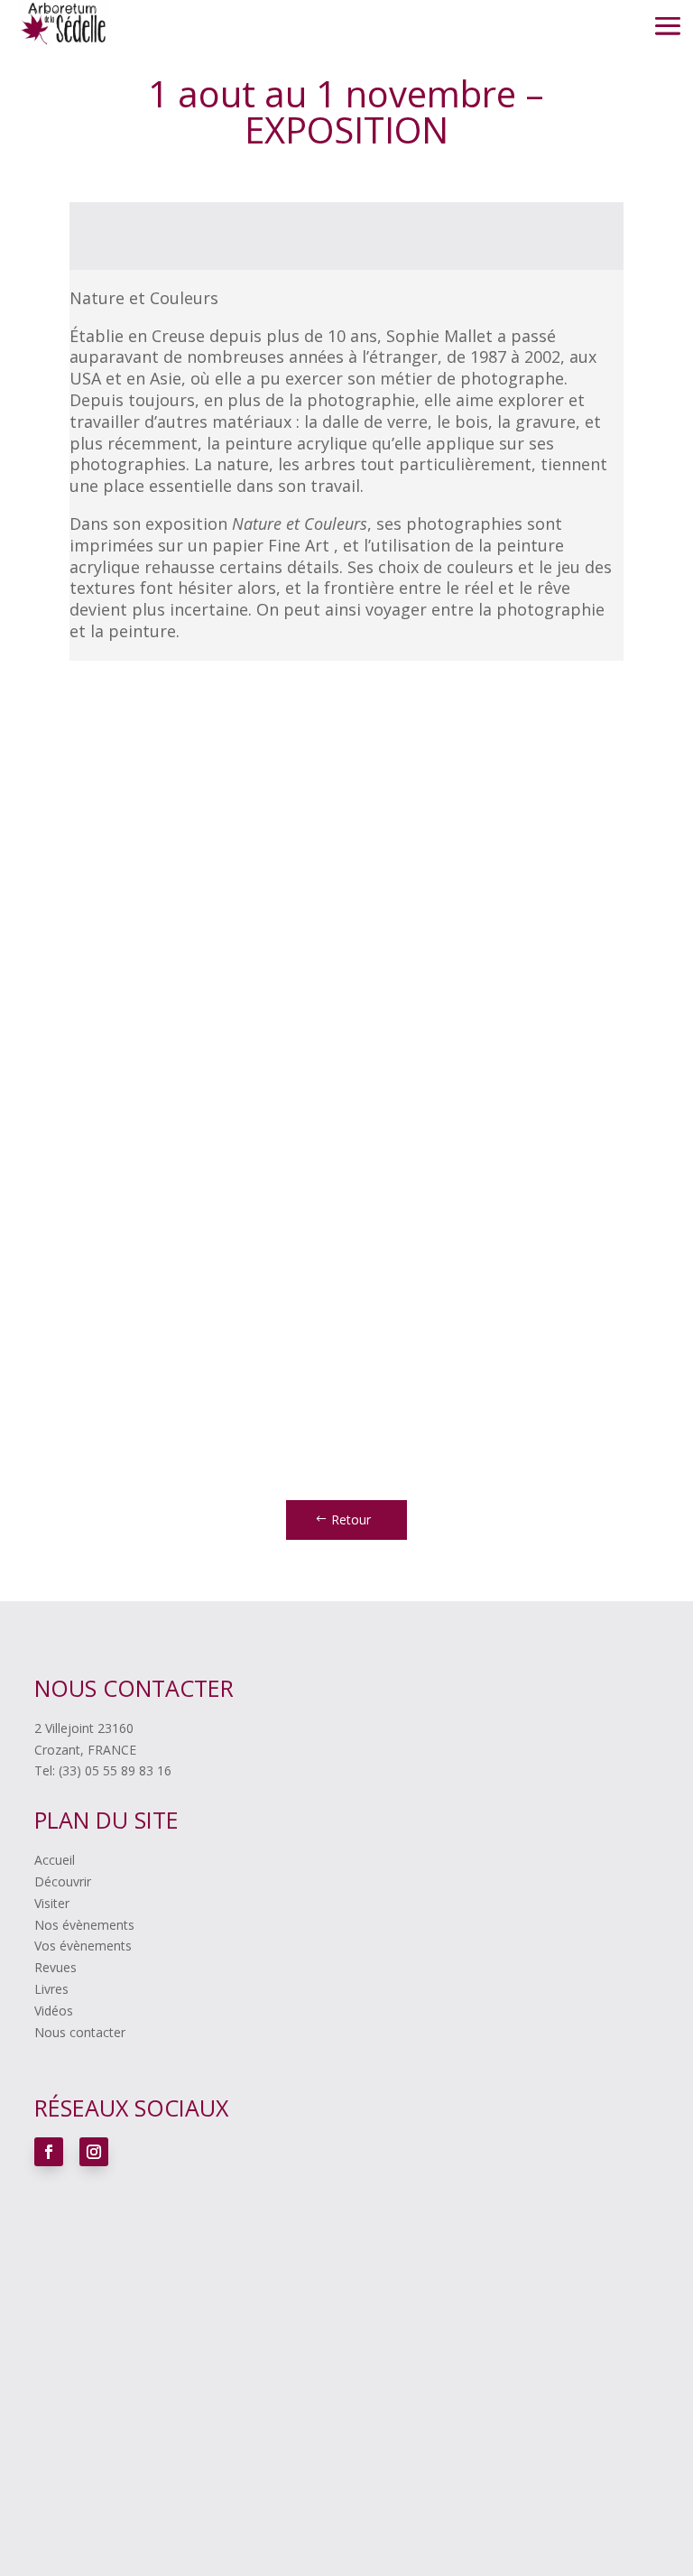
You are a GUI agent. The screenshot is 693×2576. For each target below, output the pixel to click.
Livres (51, 1989)
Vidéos (54, 2011)
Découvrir (63, 1881)
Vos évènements (83, 1946)
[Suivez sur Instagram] (94, 2152)
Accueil (55, 1860)
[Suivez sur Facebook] (49, 2152)
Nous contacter (80, 2032)
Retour (351, 1520)
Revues (55, 1967)
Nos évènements (84, 1925)
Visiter (52, 1903)
